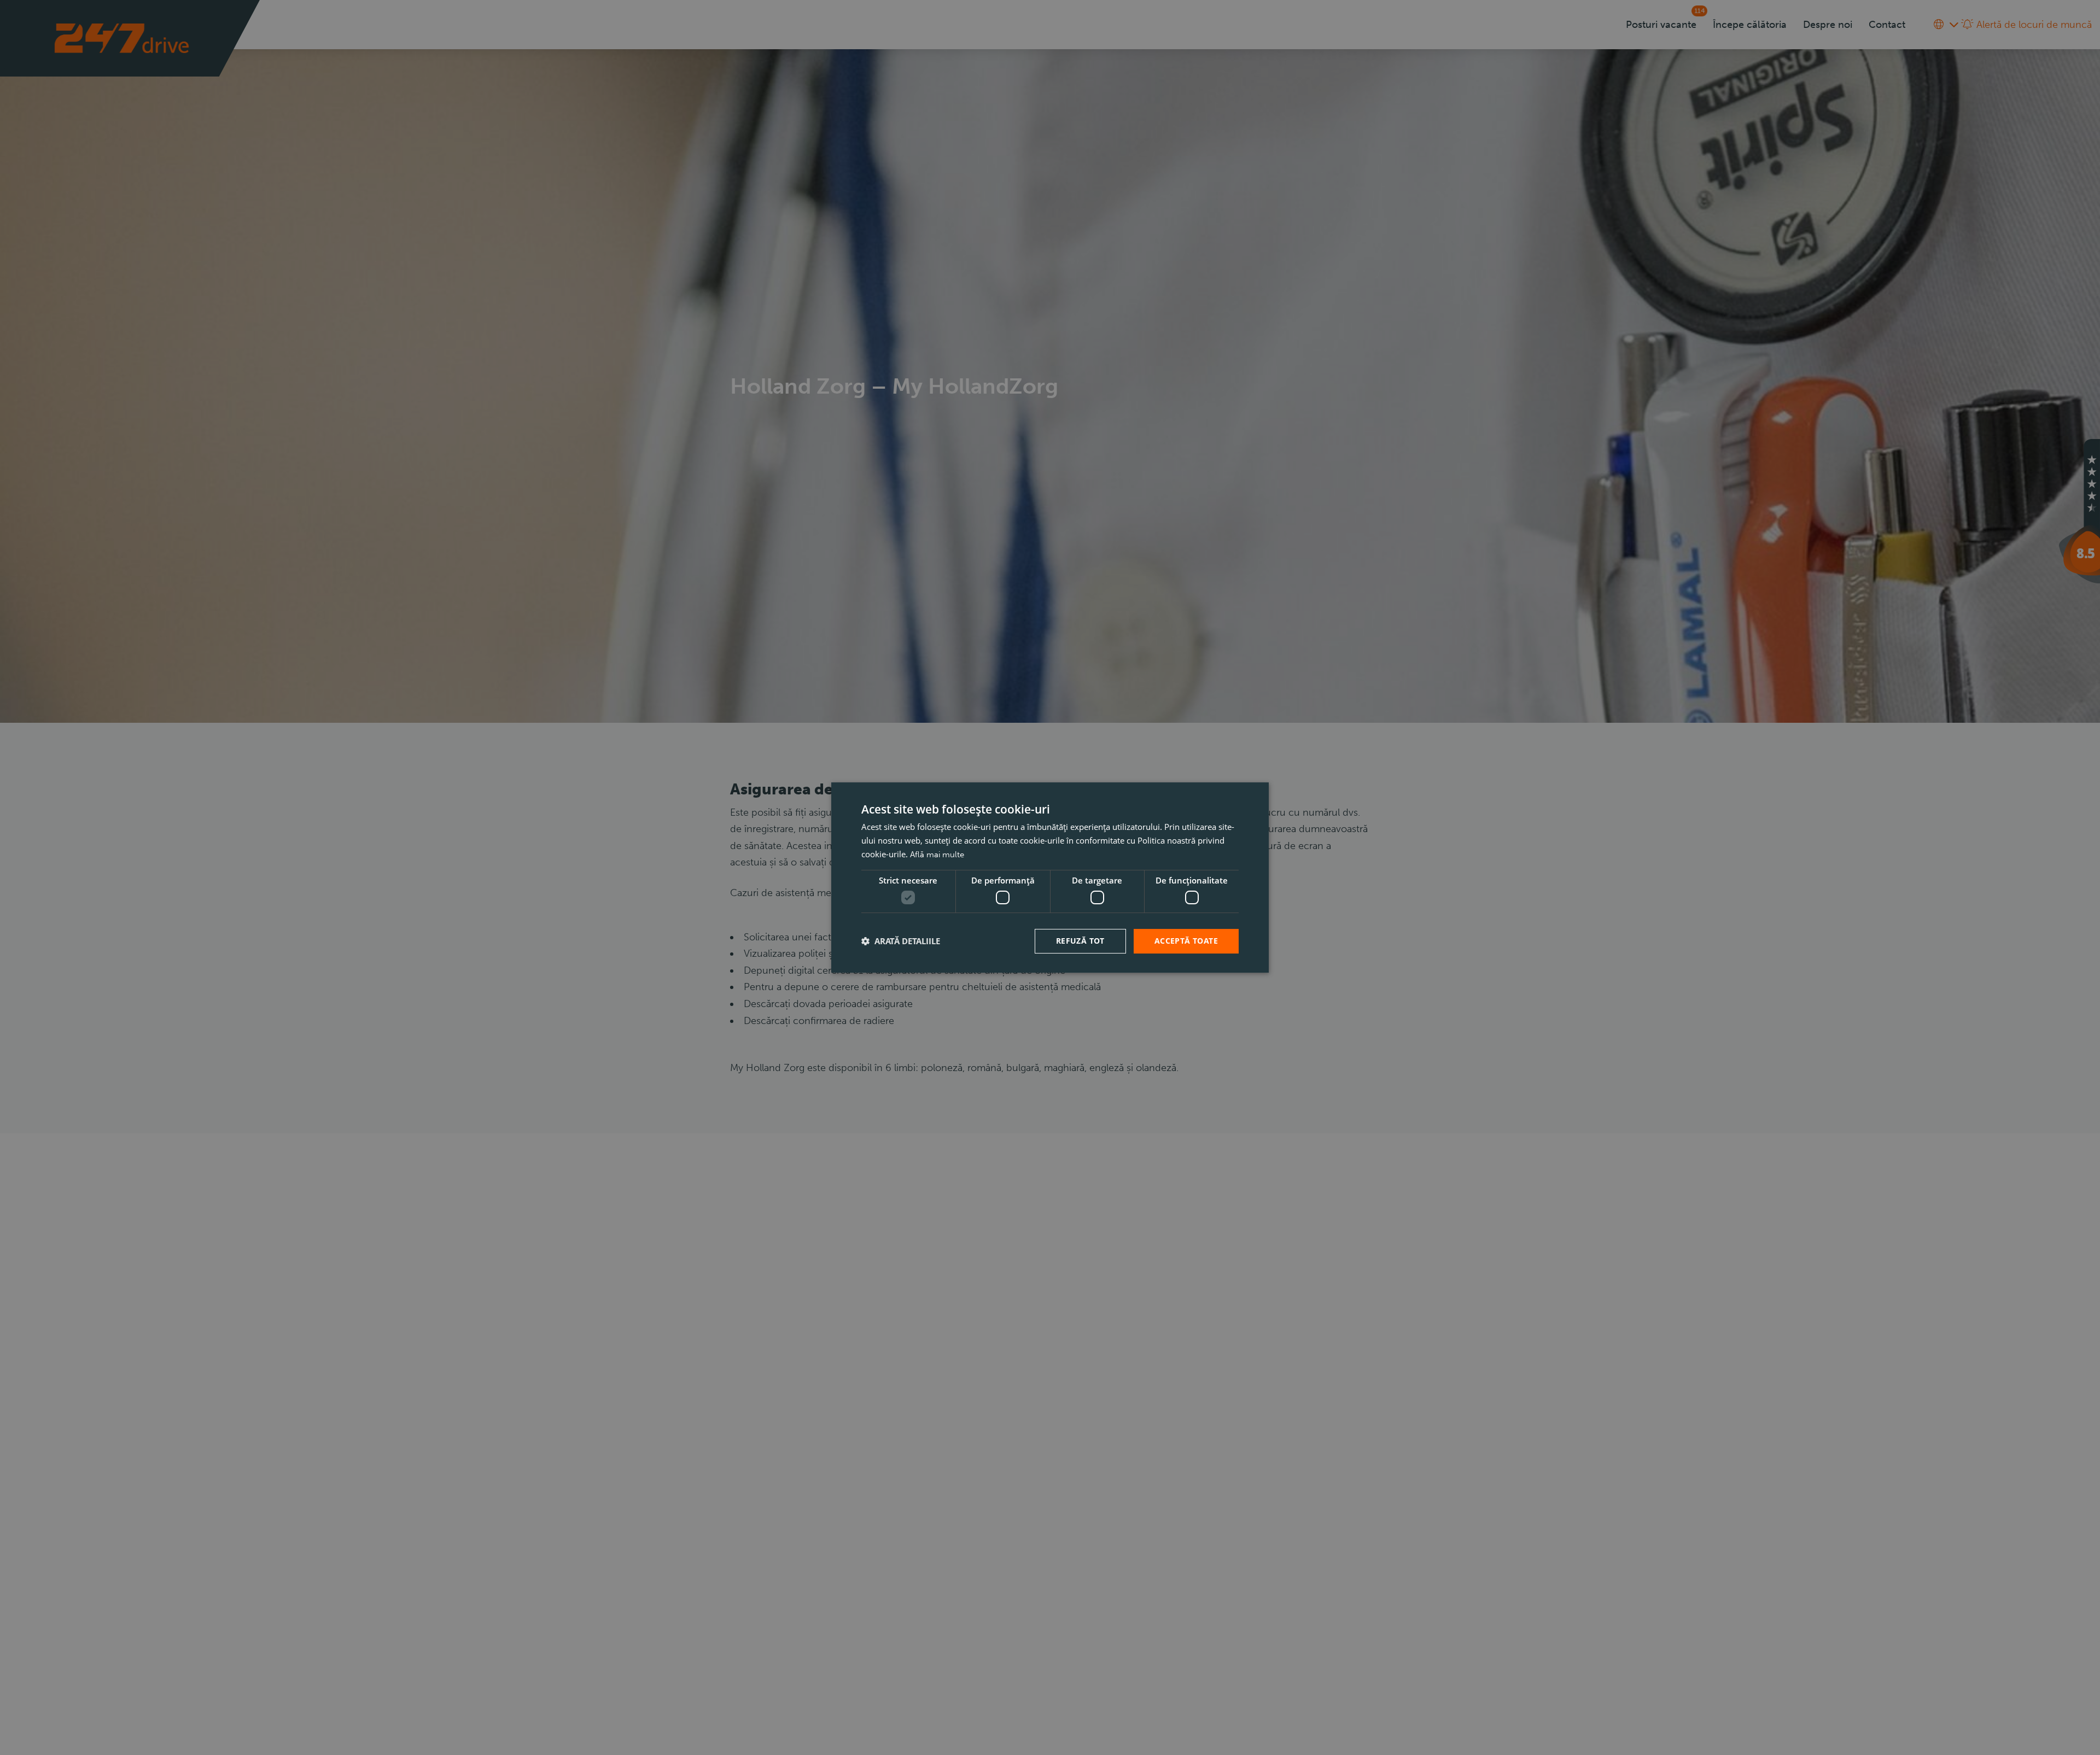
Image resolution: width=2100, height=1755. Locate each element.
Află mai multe (937, 855)
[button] (901, 941)
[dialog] (1050, 877)
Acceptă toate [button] (1186, 941)
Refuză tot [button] (1080, 941)
